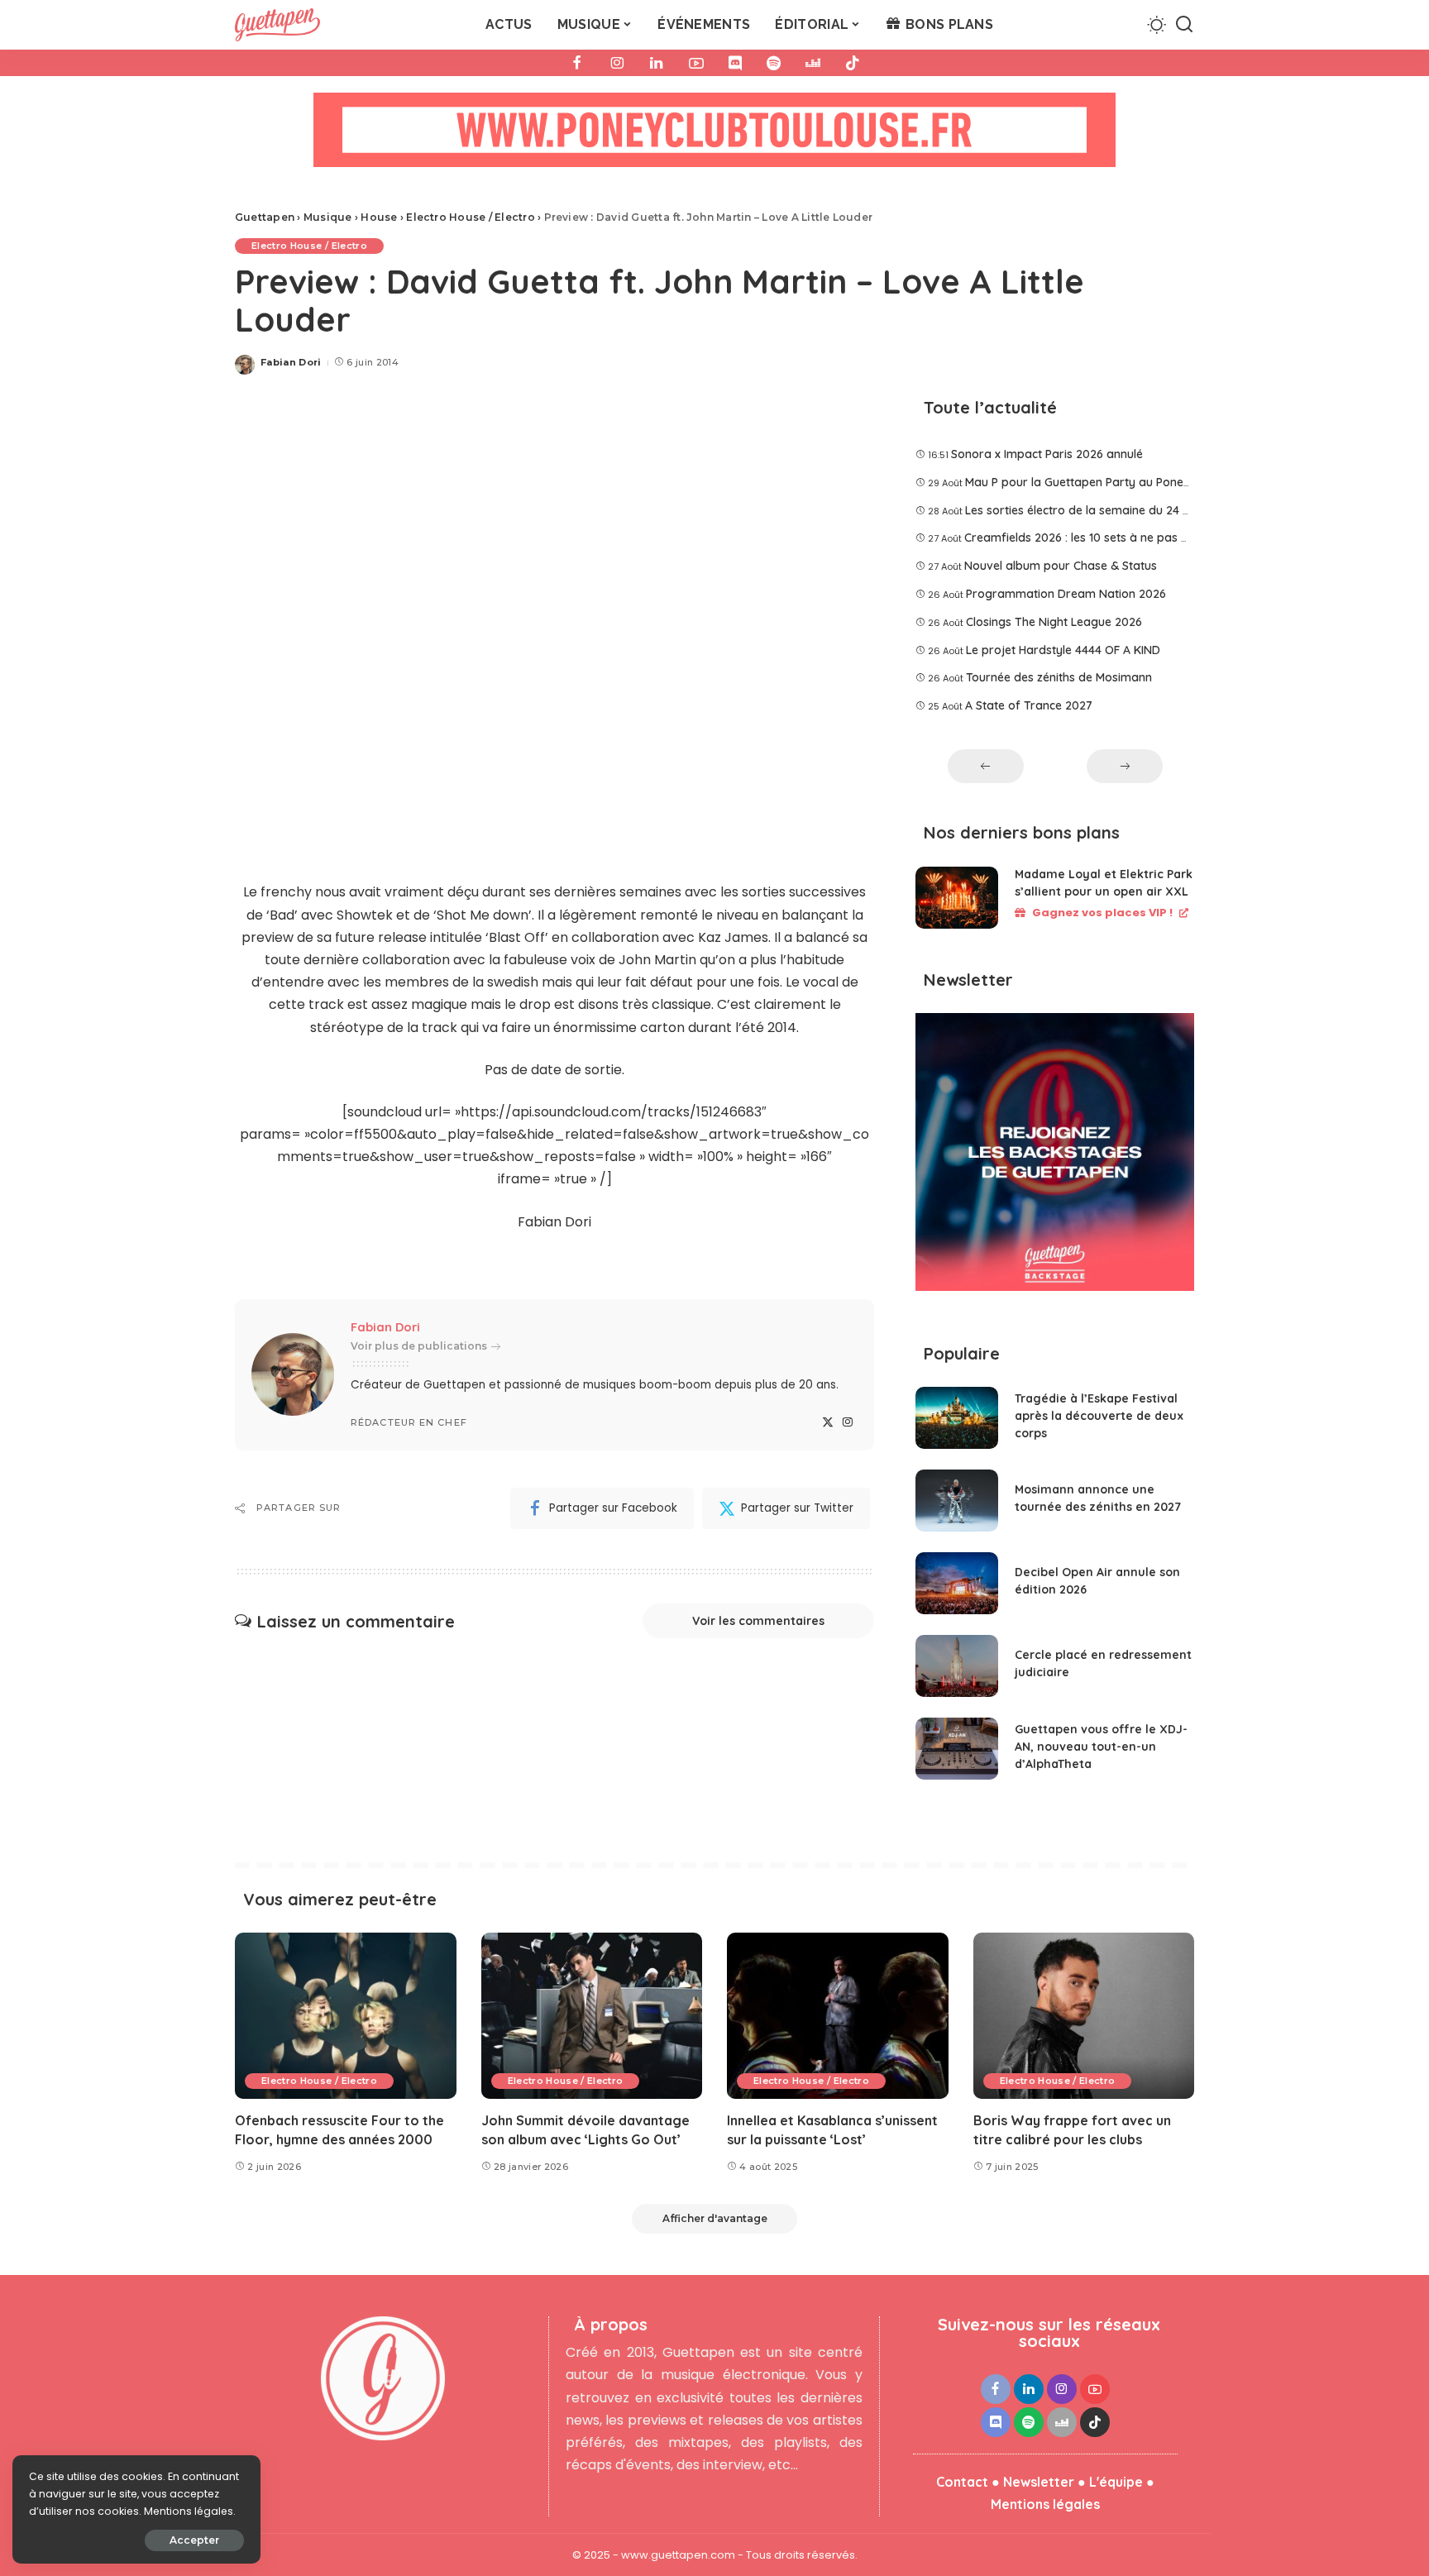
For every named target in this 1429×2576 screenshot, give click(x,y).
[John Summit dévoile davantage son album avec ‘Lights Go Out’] (592, 2016)
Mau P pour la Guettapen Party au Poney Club (1091, 482)
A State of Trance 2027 (1029, 705)
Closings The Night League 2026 (1054, 622)
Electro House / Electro (309, 246)
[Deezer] (813, 63)
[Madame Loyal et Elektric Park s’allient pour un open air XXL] (957, 898)
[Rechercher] (1184, 25)
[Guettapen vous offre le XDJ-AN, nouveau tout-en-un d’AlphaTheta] (957, 1749)
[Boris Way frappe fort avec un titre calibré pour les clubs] (1084, 2016)
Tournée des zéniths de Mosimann (1059, 677)
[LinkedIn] (657, 63)
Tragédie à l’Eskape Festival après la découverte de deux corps (1099, 1416)
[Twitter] (828, 1423)
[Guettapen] (277, 25)
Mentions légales (1045, 2504)
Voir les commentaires (758, 1621)
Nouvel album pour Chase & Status (1061, 566)
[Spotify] (774, 63)
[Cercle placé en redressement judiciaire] (957, 1666)
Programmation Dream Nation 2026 (1066, 594)
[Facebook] (577, 63)
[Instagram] (617, 63)
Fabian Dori (291, 362)
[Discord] (735, 63)
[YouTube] (696, 63)
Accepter (194, 2540)
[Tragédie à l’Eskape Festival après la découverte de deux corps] (957, 1418)
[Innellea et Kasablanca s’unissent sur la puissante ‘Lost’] (838, 2016)
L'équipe (1116, 2482)
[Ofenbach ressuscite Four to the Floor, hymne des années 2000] (346, 2016)
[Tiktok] (853, 63)
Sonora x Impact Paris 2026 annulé (1047, 454)
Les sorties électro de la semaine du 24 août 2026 (1102, 510)
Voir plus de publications (419, 1346)
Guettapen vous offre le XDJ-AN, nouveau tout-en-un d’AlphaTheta (1101, 1747)
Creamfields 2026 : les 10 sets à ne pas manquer (1098, 538)
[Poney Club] (714, 135)
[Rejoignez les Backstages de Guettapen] (1055, 1158)
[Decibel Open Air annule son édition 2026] (957, 1583)
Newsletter (1039, 2482)
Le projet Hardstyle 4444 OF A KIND (1063, 650)
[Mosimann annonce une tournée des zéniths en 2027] (957, 1501)
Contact (962, 2482)
